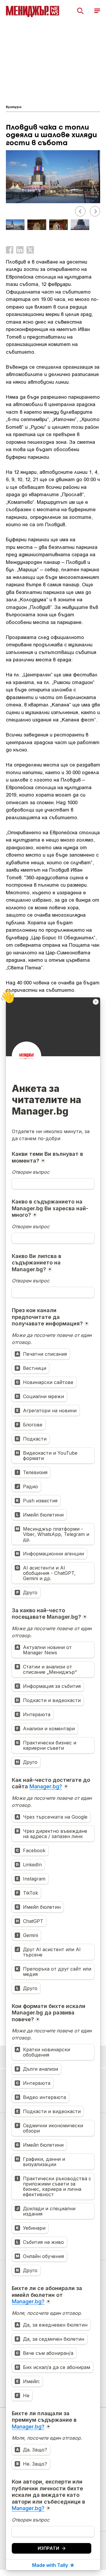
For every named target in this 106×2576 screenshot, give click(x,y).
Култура (14, 107)
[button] (80, 211)
